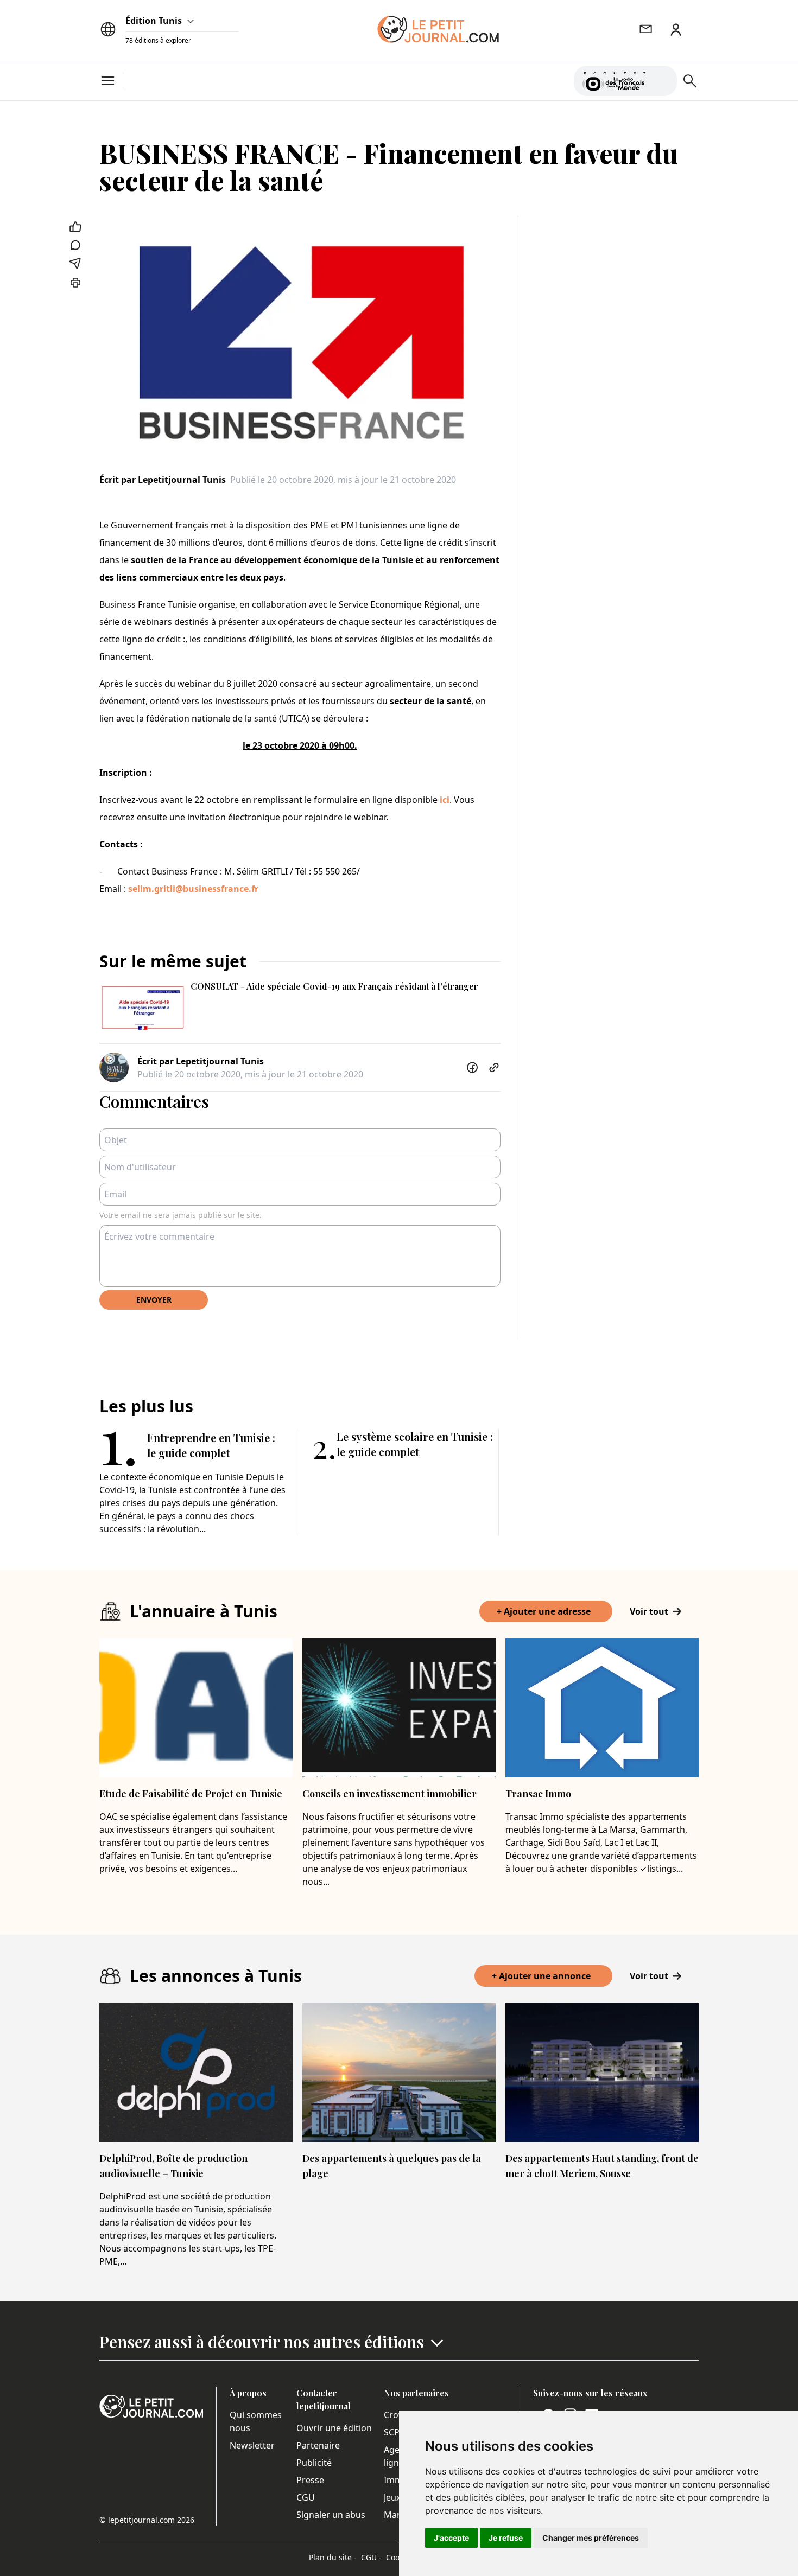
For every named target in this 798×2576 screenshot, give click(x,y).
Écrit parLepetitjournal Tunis (163, 480)
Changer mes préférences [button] (591, 2538)
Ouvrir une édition (334, 2428)
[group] (662, 79)
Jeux (392, 2497)
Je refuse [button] (506, 2538)
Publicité (314, 2463)
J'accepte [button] (451, 2538)
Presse (310, 2480)
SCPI (393, 2432)
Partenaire (318, 2445)
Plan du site (333, 2557)
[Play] (662, 81)
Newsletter (252, 2445)
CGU (306, 2497)
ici (445, 800)
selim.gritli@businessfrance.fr (193, 889)
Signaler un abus (331, 2515)
